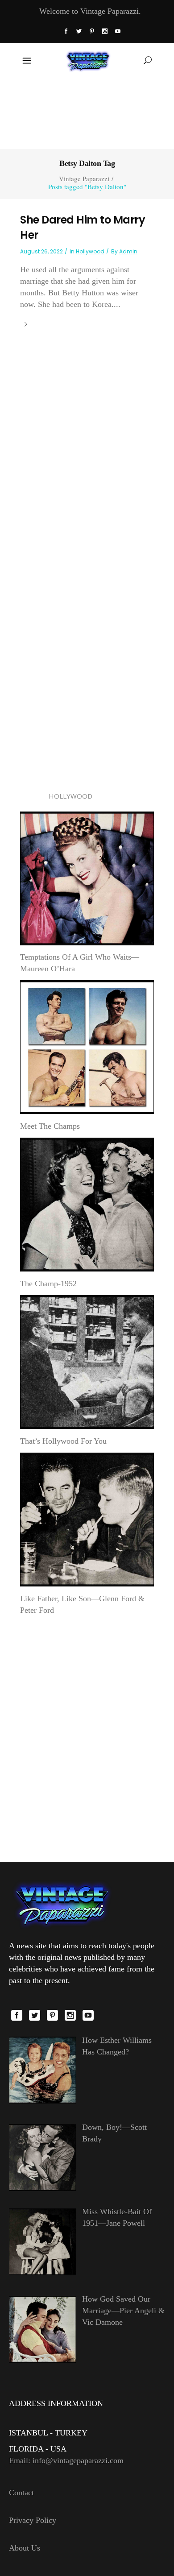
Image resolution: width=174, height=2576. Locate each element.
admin (128, 251)
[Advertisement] (87, 112)
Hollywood (90, 251)
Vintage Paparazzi (84, 179)
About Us (25, 2548)
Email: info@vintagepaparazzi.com (66, 2460)
